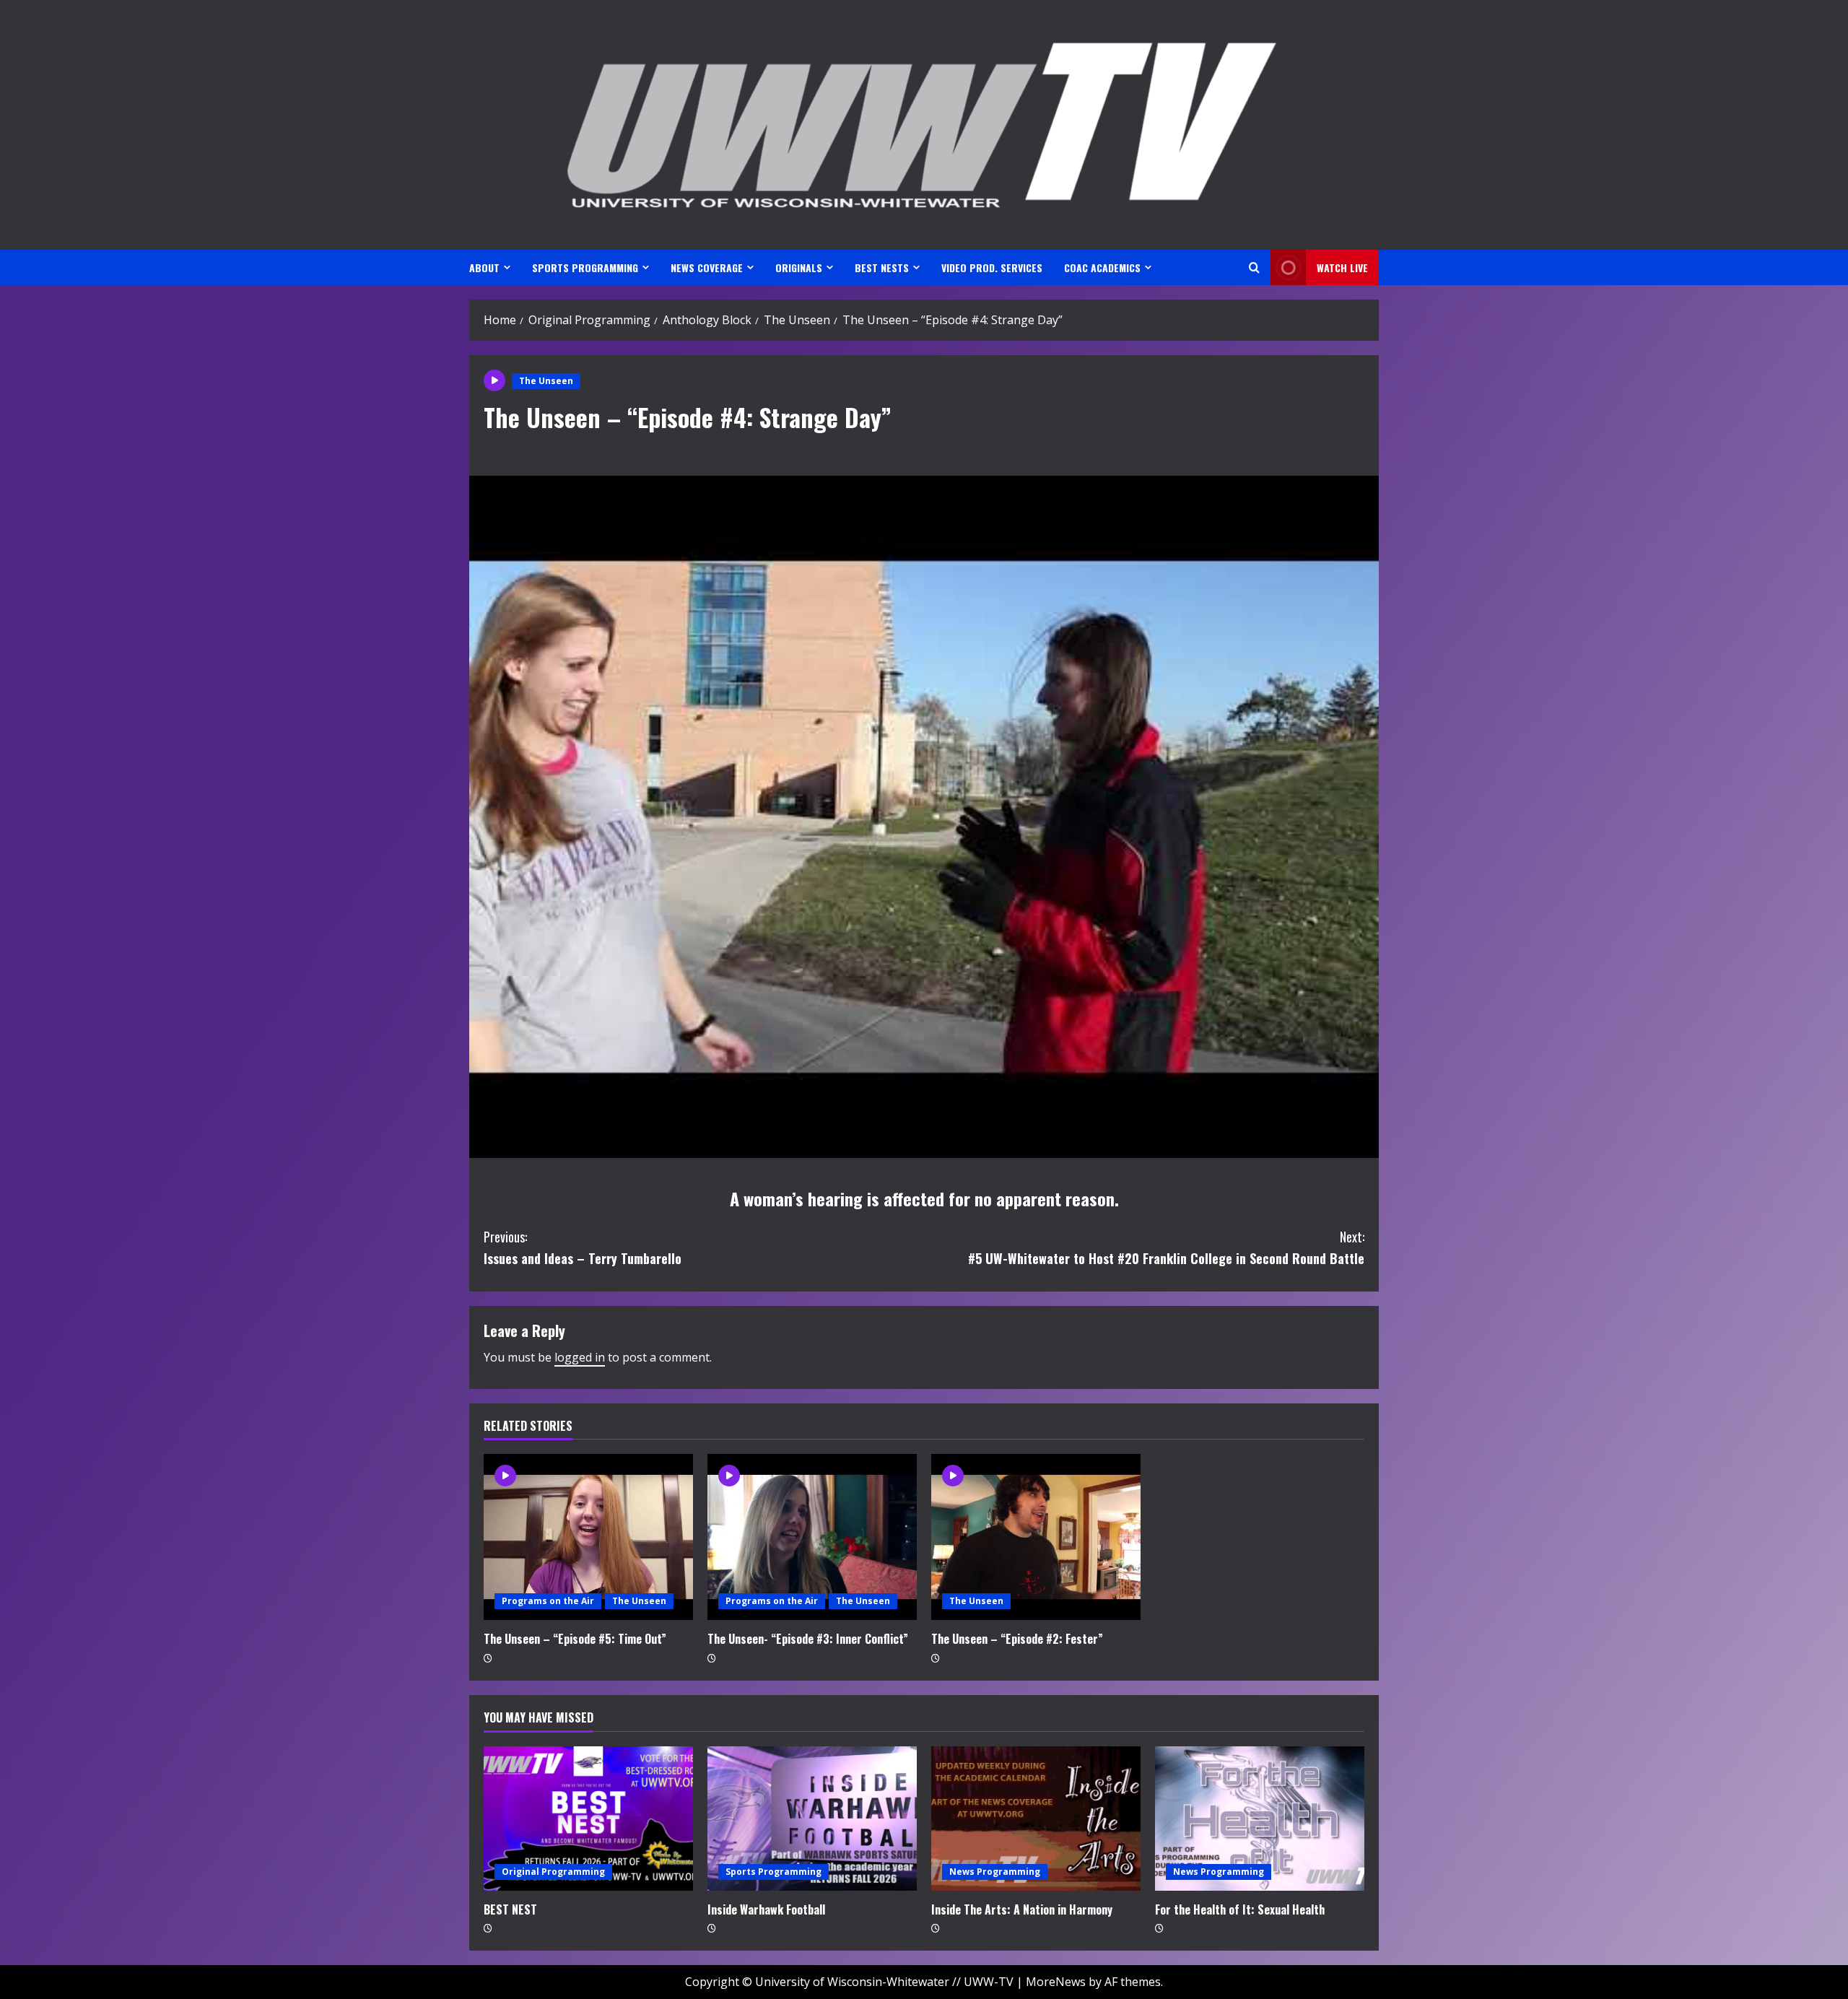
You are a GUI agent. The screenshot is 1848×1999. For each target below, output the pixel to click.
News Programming (995, 1872)
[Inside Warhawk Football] (812, 1819)
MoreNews (1056, 1982)
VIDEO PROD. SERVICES (992, 267)
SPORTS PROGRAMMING (585, 267)
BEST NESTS (882, 267)
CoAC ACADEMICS (1102, 267)
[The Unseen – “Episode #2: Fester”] (1036, 1537)
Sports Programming (773, 1872)
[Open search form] (1254, 267)
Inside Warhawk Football (766, 1909)
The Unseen (546, 381)
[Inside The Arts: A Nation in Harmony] (1036, 1819)
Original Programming (553, 1872)
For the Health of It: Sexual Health (1240, 1909)
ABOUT (484, 267)
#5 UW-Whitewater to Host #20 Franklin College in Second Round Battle (1166, 1248)
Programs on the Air (548, 1601)
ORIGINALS (799, 267)
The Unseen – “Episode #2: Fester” (1017, 1639)
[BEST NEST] (588, 1819)
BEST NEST (510, 1909)
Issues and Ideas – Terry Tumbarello (583, 1248)
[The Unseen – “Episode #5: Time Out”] (588, 1537)
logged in (580, 1357)
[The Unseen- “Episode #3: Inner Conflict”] (812, 1537)
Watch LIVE (1342, 267)
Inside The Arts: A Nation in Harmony (1022, 1909)
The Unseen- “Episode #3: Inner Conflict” (808, 1639)
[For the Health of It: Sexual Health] (1260, 1819)
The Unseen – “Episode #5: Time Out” (575, 1639)
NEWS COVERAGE (707, 267)
